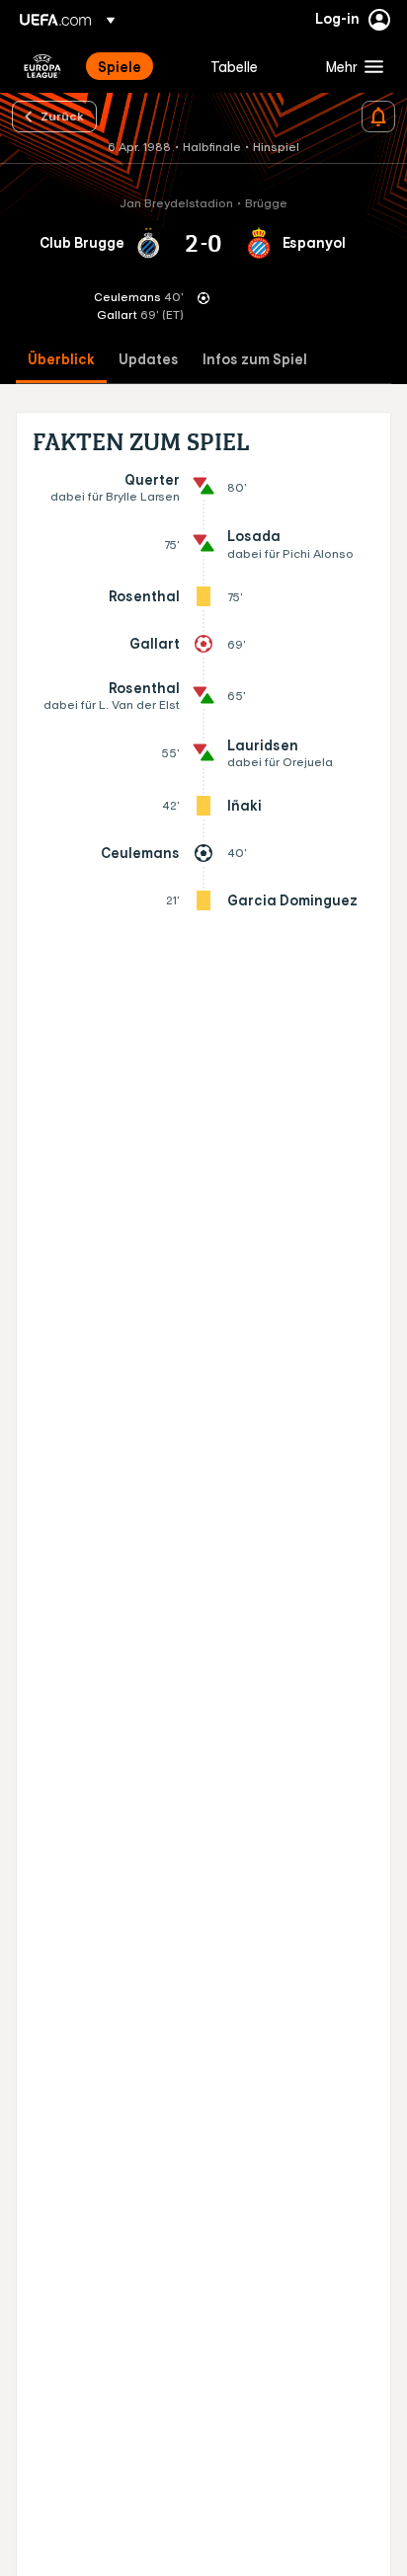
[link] (120, 66)
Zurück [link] (62, 116)
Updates (149, 360)
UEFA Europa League (42, 66)
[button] (350, 66)
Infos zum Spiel (255, 360)
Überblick (61, 360)
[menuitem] (137, 66)
